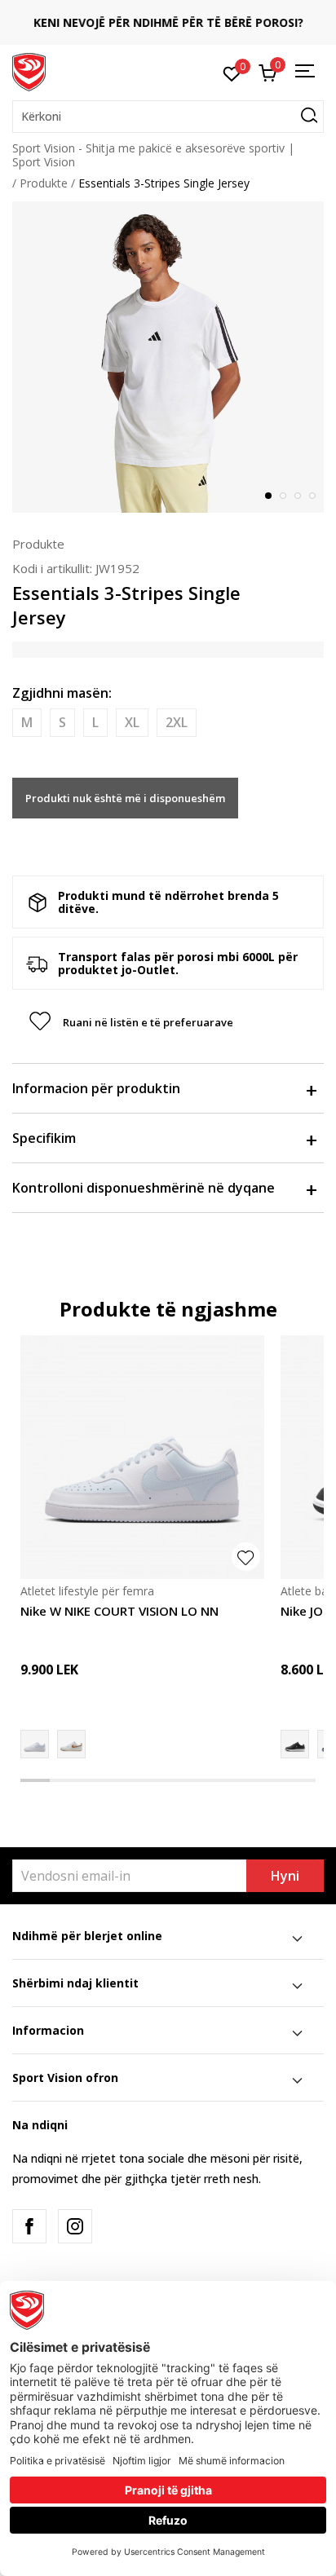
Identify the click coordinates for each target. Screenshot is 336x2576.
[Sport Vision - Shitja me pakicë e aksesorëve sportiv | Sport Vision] (29, 71)
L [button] (95, 722)
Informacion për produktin (96, 1088)
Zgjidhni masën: (62, 693)
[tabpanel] (168, 357)
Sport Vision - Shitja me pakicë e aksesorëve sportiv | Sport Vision (153, 155)
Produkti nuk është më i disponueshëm (125, 798)
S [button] (62, 722)
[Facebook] (29, 2226)
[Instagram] (75, 2226)
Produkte (44, 183)
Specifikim (44, 1138)
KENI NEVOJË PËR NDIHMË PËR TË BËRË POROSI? (168, 22)
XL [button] (132, 722)
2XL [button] (177, 722)
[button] (168, 117)
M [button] (27, 722)
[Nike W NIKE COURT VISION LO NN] (142, 1457)
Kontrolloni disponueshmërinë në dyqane (144, 1188)
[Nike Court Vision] (71, 1744)
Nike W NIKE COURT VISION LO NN (119, 1611)
